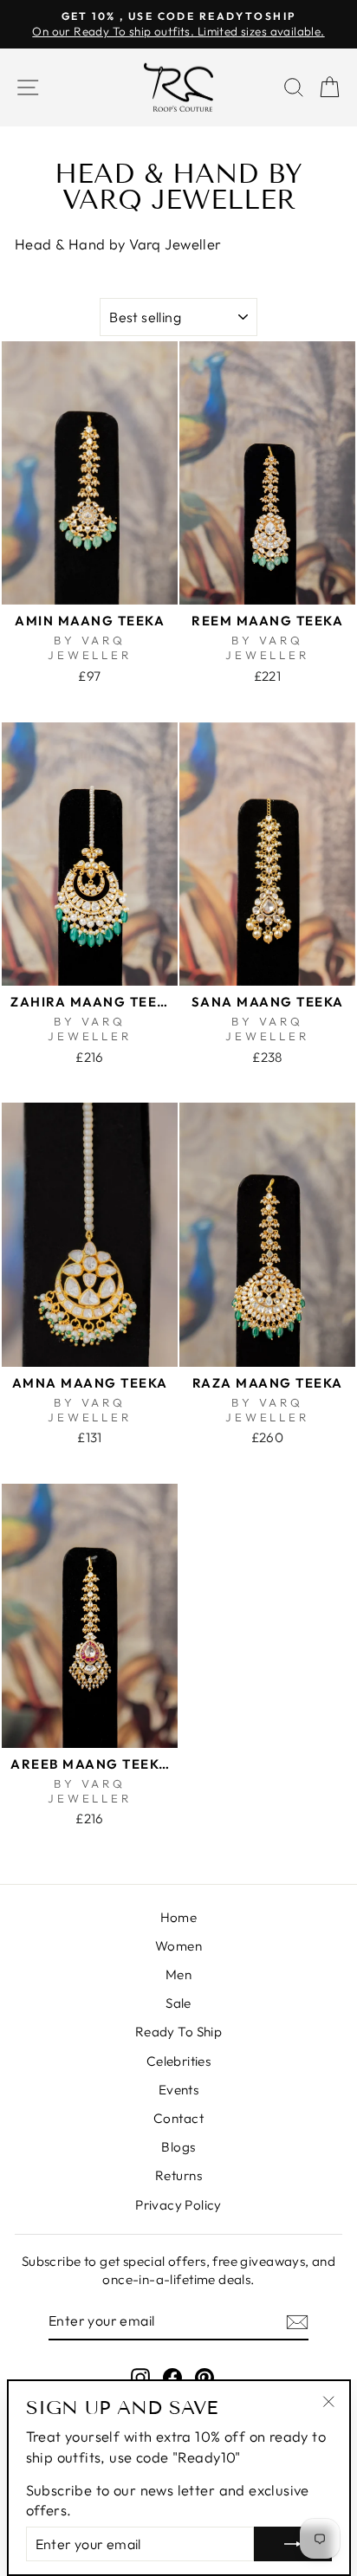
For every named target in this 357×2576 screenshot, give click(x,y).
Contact (178, 2118)
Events (178, 2090)
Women (178, 1946)
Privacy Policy (178, 2205)
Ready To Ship (178, 2032)
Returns (178, 2175)
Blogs (178, 2147)
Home (179, 1917)
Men (178, 1974)
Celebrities (179, 2061)
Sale (178, 2003)
